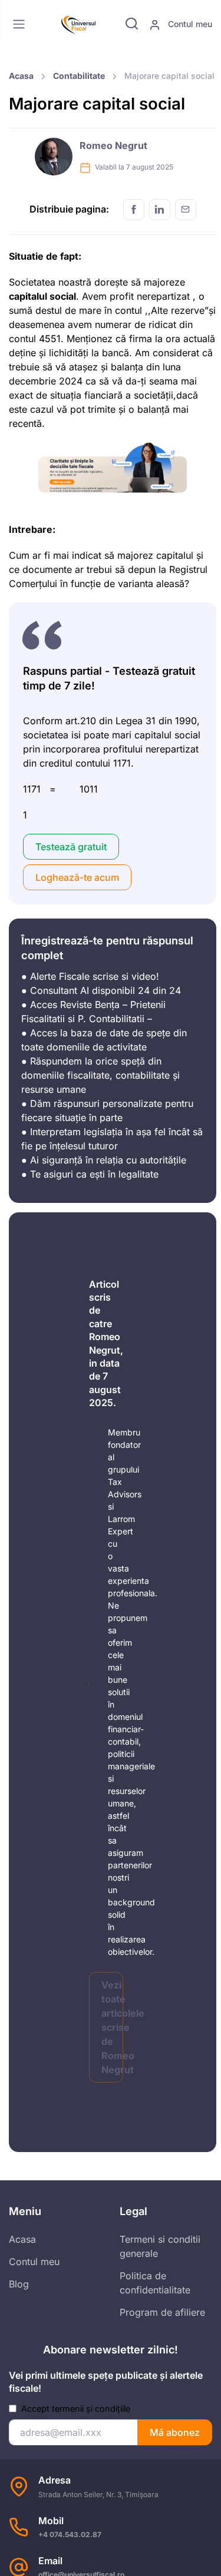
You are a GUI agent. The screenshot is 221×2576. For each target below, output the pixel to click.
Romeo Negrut (113, 145)
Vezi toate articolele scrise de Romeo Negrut (112, 2027)
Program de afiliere (162, 2312)
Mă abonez (175, 2432)
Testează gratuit (71, 847)
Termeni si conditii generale (160, 2246)
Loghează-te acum (77, 877)
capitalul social (42, 296)
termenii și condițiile (91, 2408)
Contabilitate (79, 76)
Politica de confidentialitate (155, 2283)
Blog (19, 2284)
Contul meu (189, 24)
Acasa (21, 76)
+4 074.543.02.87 (70, 2534)
